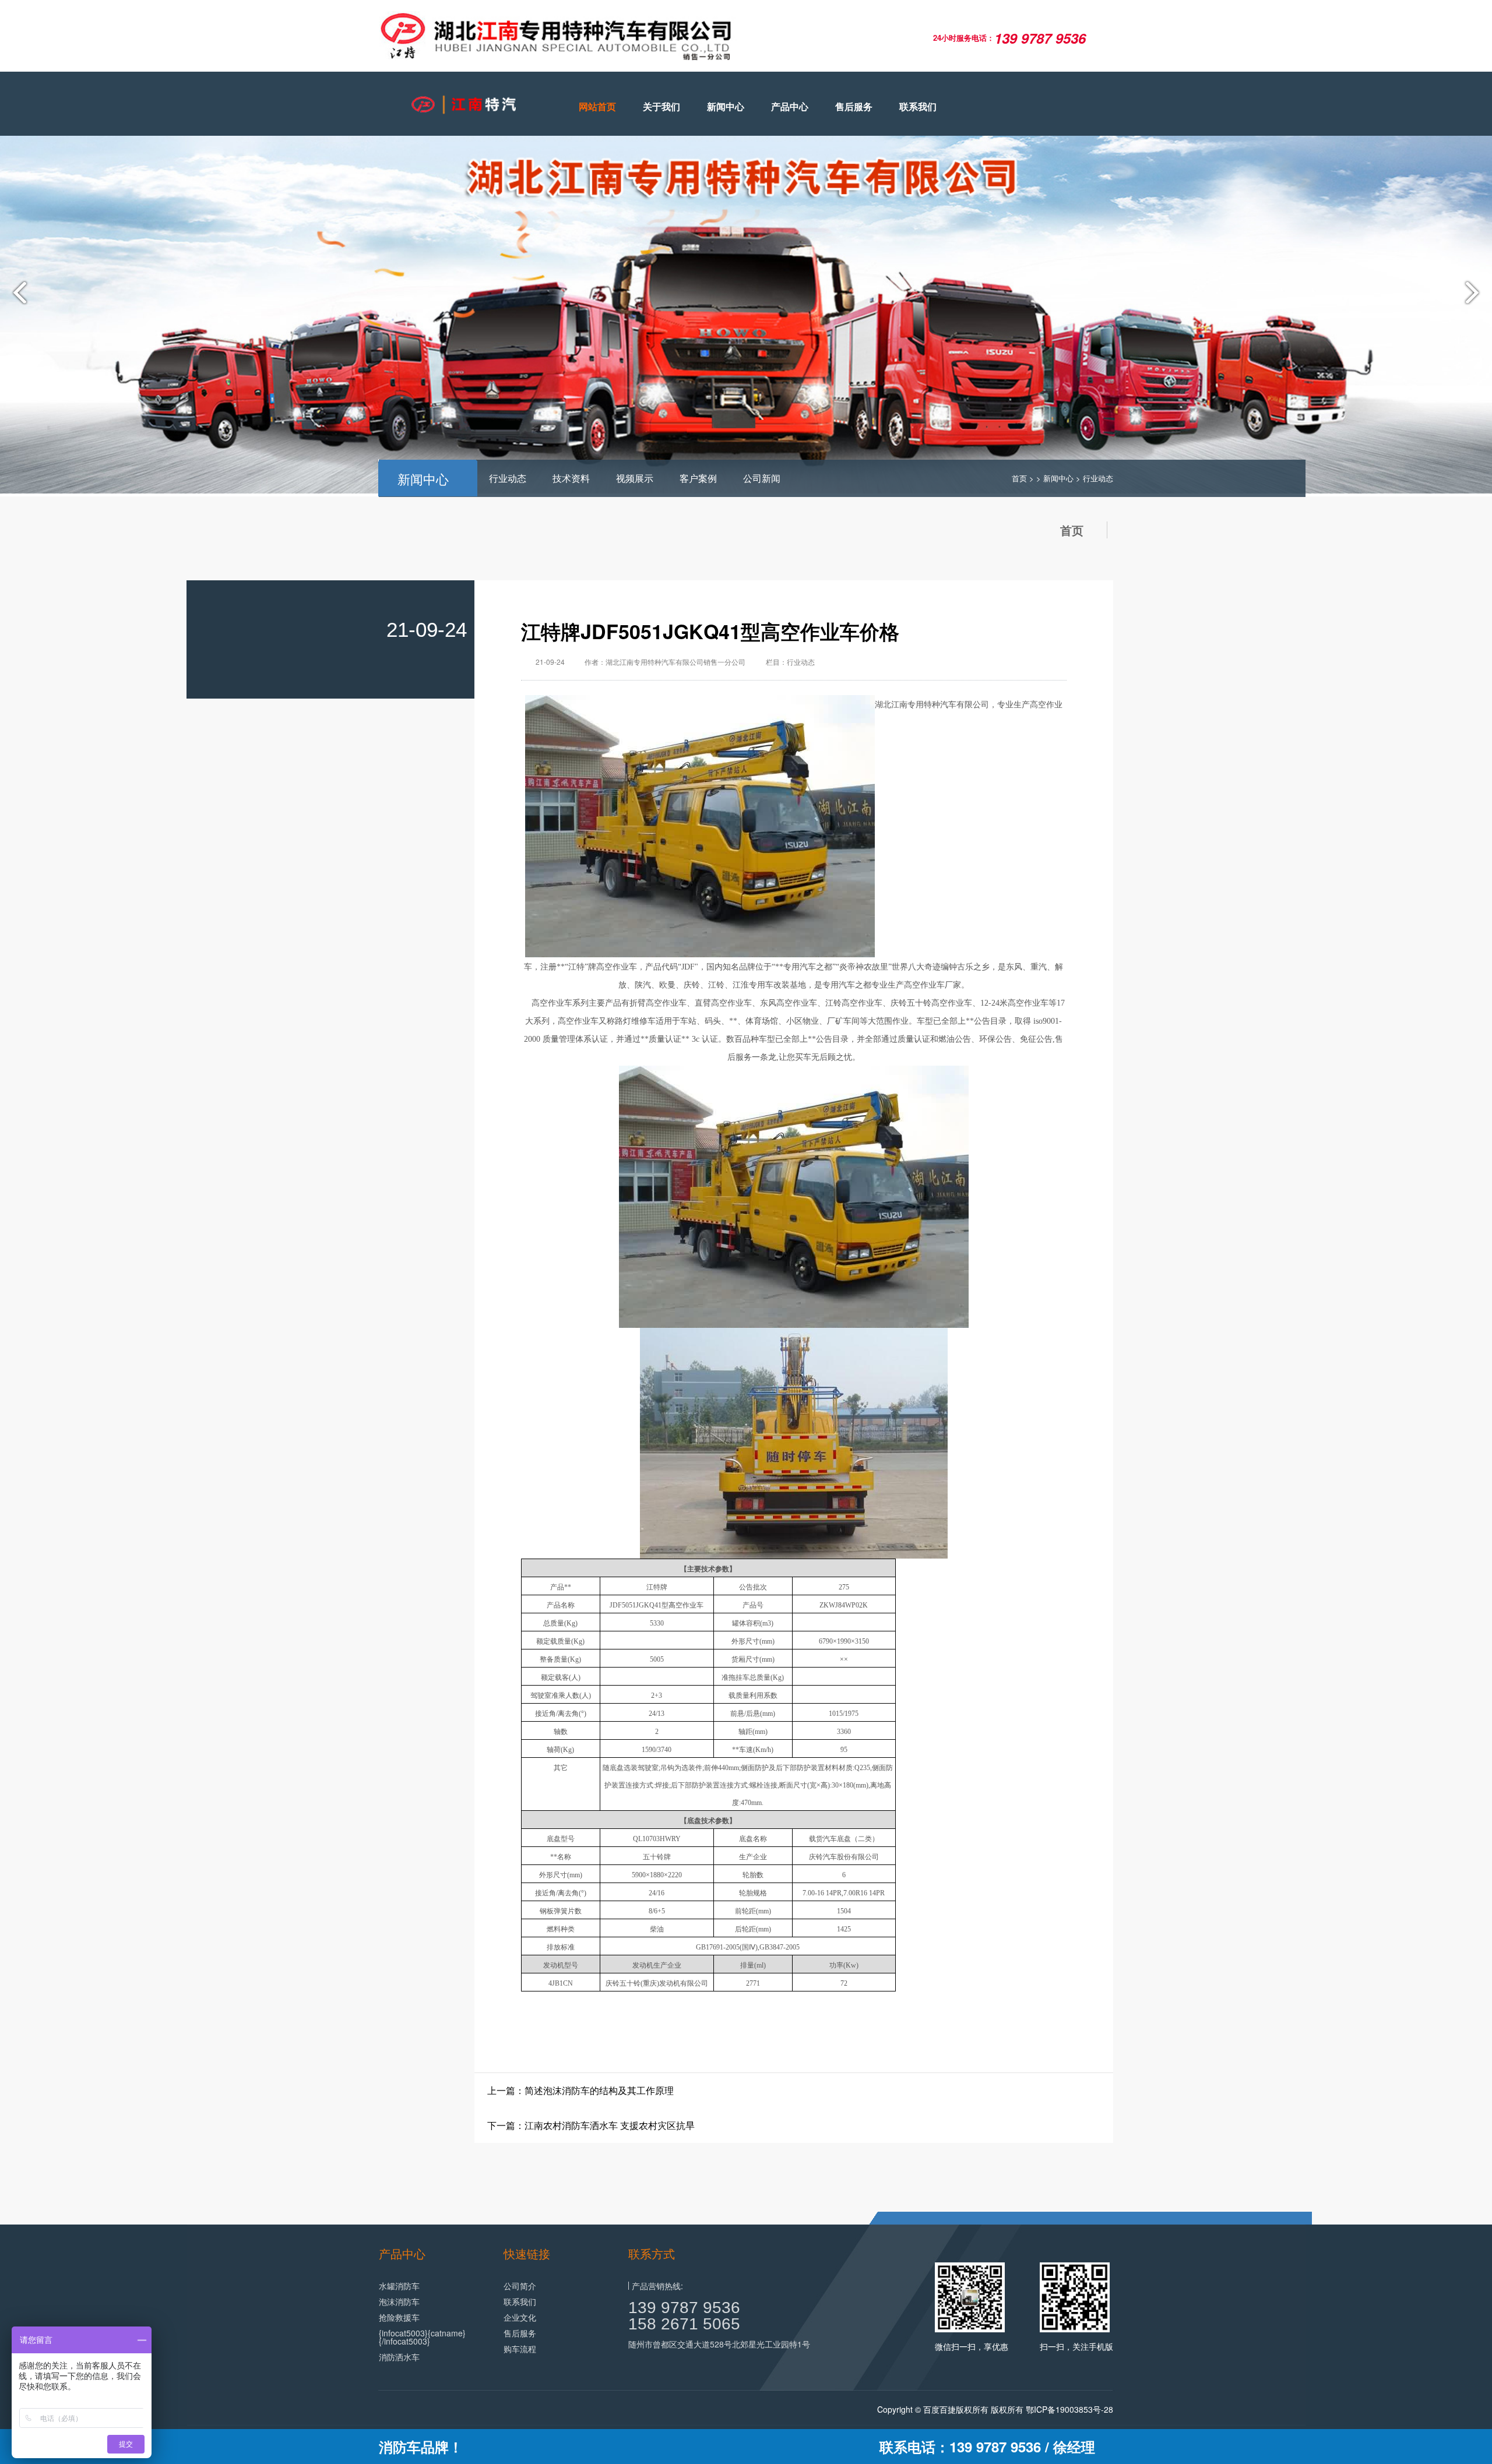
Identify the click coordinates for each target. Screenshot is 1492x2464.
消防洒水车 (399, 2357)
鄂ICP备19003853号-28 (1069, 2409)
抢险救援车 (399, 2317)
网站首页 (597, 106)
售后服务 (854, 106)
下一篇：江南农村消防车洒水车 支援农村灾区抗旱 (591, 2125)
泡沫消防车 (399, 2301)
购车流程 (520, 2349)
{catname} (447, 2333)
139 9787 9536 (684, 2308)
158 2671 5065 (684, 2324)
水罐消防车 (399, 2286)
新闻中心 (726, 106)
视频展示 (635, 478)
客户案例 (698, 478)
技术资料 (571, 478)
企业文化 (520, 2317)
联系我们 (918, 106)
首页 (1019, 478)
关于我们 (661, 106)
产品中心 (790, 106)
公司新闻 (762, 478)
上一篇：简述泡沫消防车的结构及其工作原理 (580, 2090)
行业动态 (508, 478)
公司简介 (520, 2286)
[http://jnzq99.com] (460, 105)
